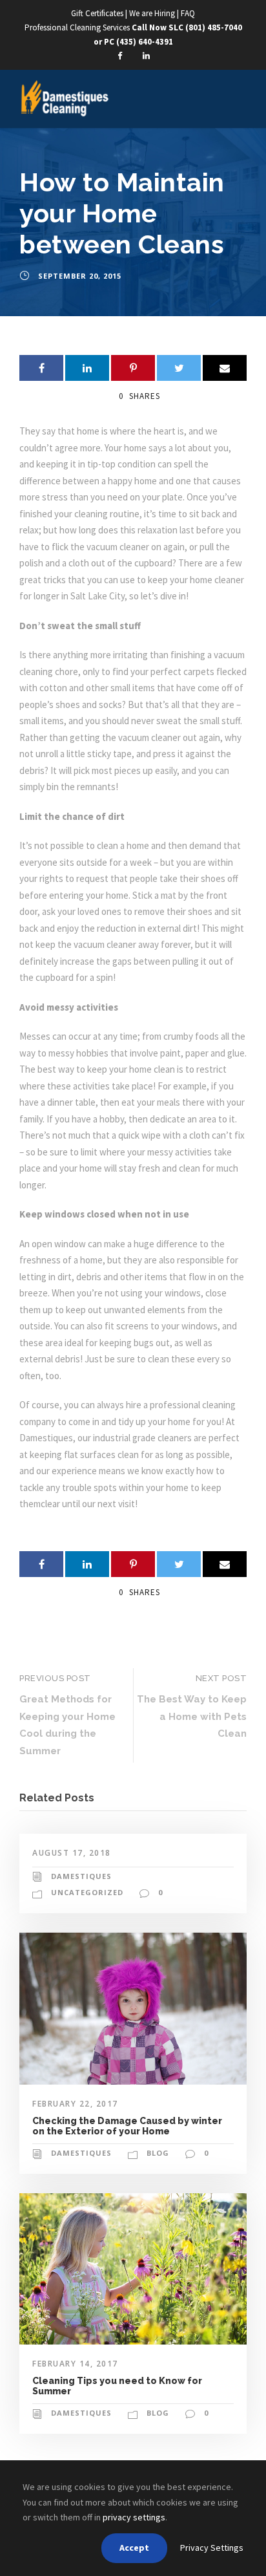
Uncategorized (87, 1892)
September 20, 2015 (80, 276)
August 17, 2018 (72, 1853)
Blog (158, 2153)
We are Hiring (153, 13)
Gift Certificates (97, 13)
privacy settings (134, 2517)
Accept (134, 2548)
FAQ (188, 13)
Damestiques (81, 1876)
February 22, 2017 (75, 2104)
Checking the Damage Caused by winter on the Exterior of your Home (127, 2126)
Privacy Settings (212, 2548)
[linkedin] (147, 56)
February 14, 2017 (75, 2364)
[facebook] (119, 56)
